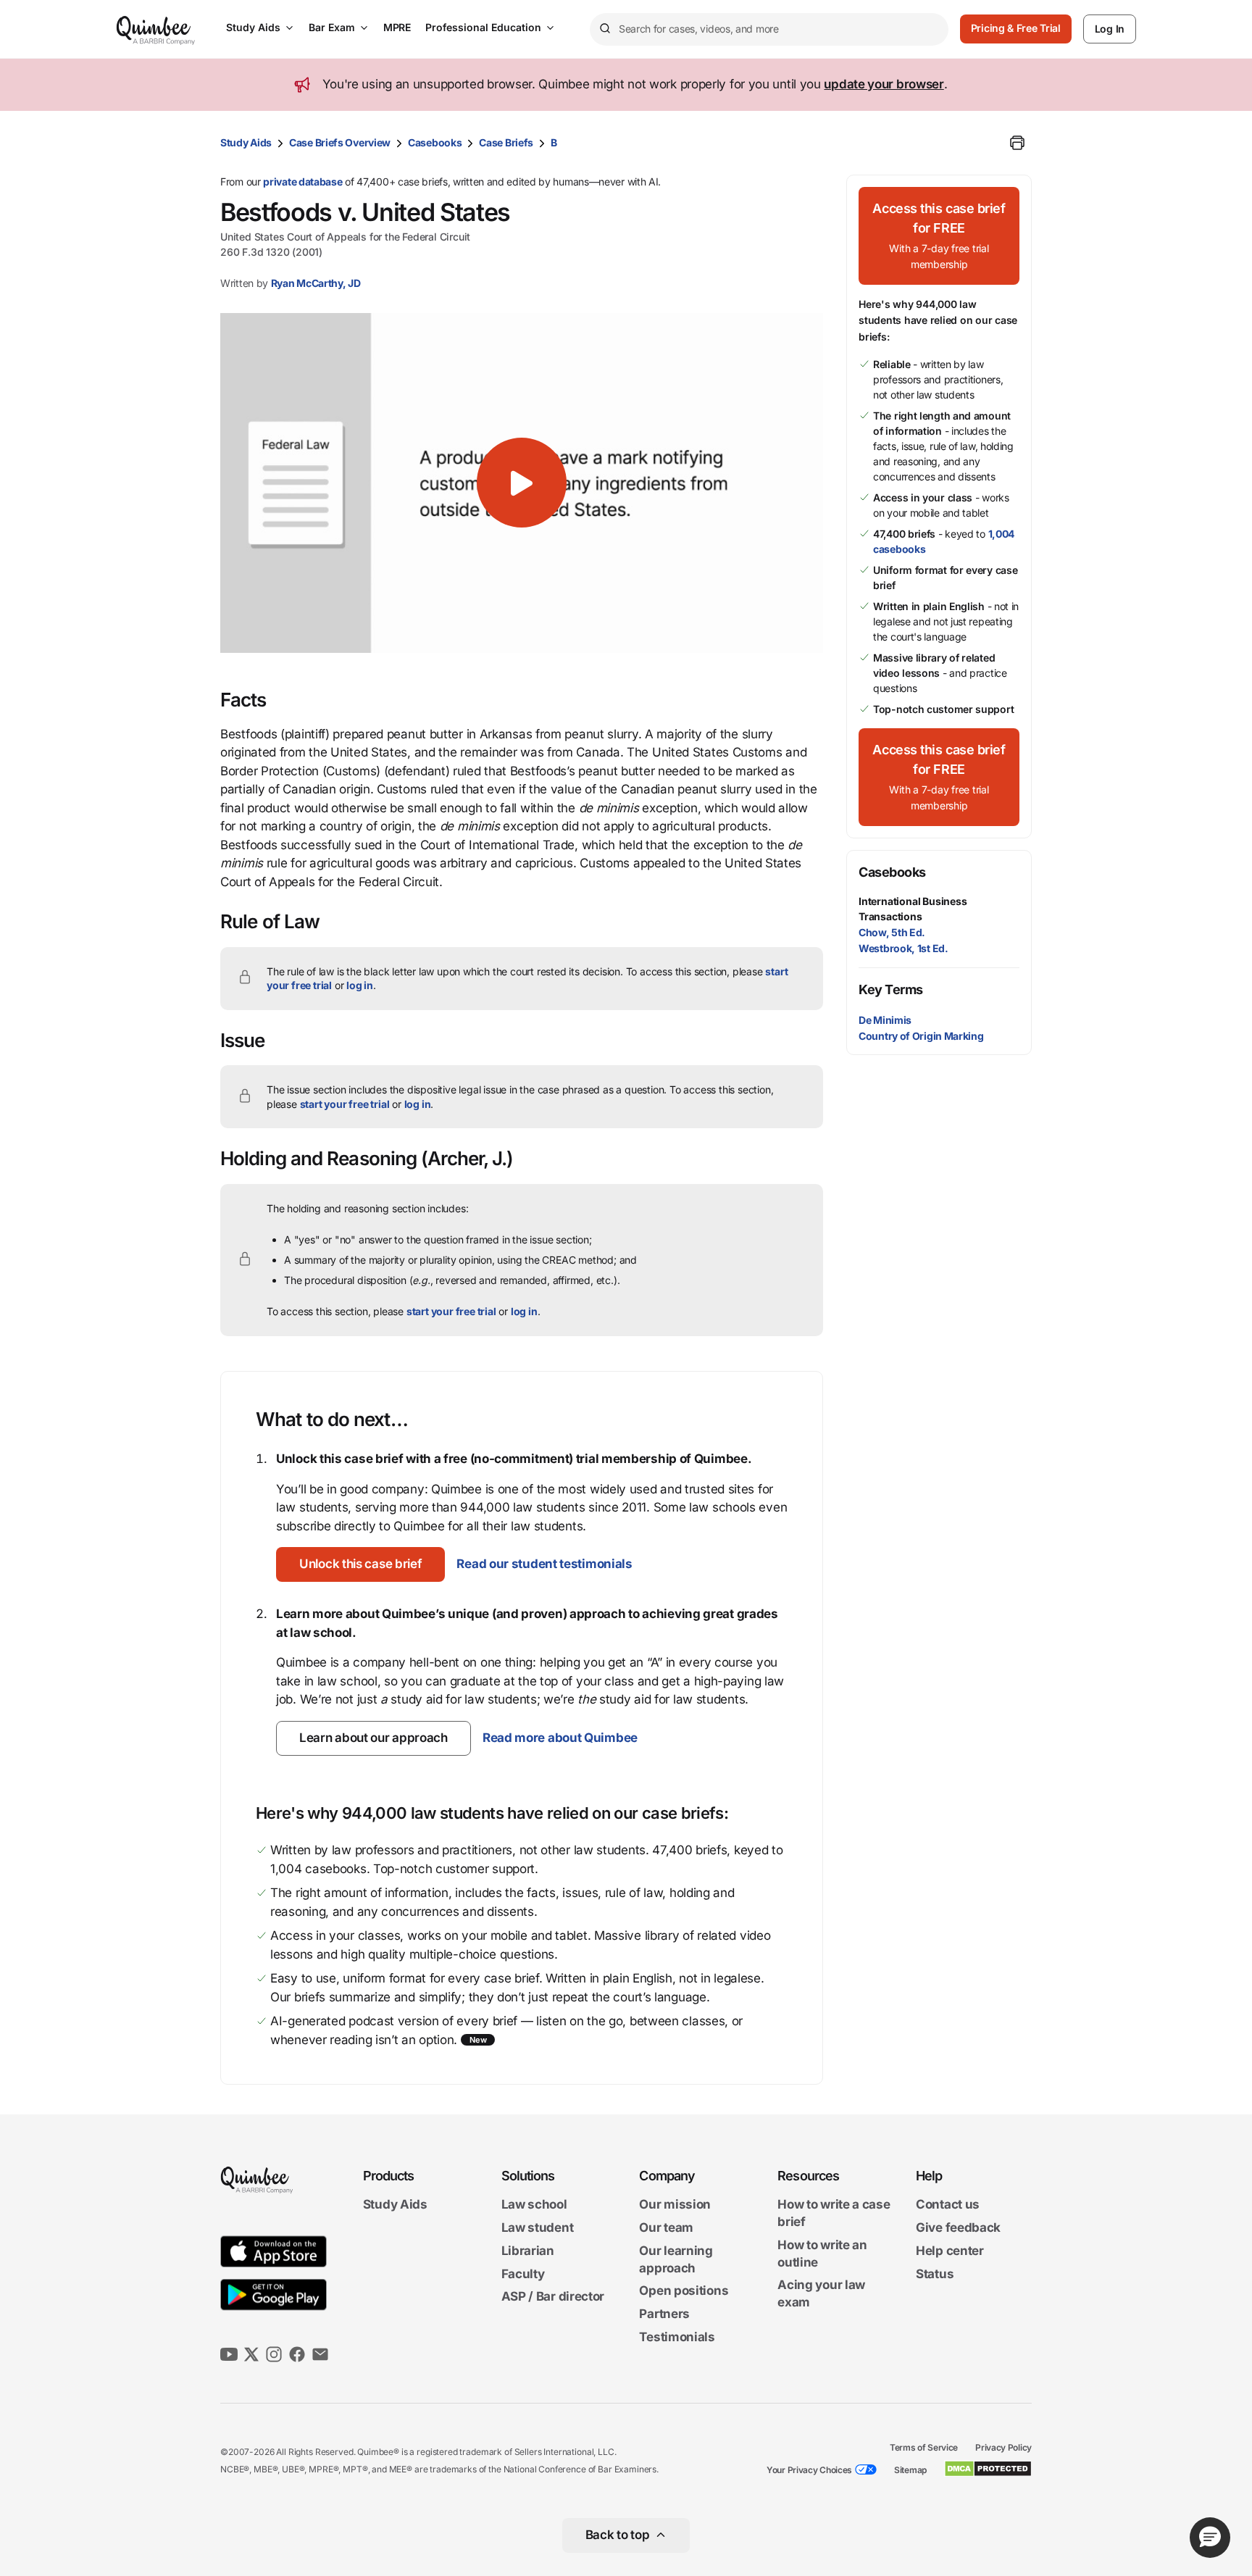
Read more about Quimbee (560, 1738)
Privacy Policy (1003, 2447)
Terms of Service (924, 2447)
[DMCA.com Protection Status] (988, 2469)
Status (935, 2274)
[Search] (604, 29)
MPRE (397, 27)
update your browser (884, 84)
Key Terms (891, 989)
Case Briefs (506, 142)
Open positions (684, 2291)
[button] (522, 483)
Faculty (523, 2274)
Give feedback (958, 2227)
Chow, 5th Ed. (892, 932)
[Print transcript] (1017, 143)
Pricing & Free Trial (1016, 28)
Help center (950, 2251)
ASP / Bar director (553, 2297)
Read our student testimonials (544, 1564)
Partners (664, 2314)
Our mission (675, 2205)
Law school (534, 2205)
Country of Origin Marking (921, 1036)
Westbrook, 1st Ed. (903, 948)
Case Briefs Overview (340, 142)
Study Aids (253, 27)
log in (360, 985)
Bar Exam (332, 27)
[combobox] (769, 29)
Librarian (528, 2251)
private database (302, 182)
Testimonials (677, 2337)
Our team (666, 2227)
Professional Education (483, 27)
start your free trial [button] (345, 1104)
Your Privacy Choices (809, 2470)
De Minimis (885, 1020)
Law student (538, 2227)
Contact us (948, 2205)
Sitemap (910, 2470)
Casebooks (435, 142)
